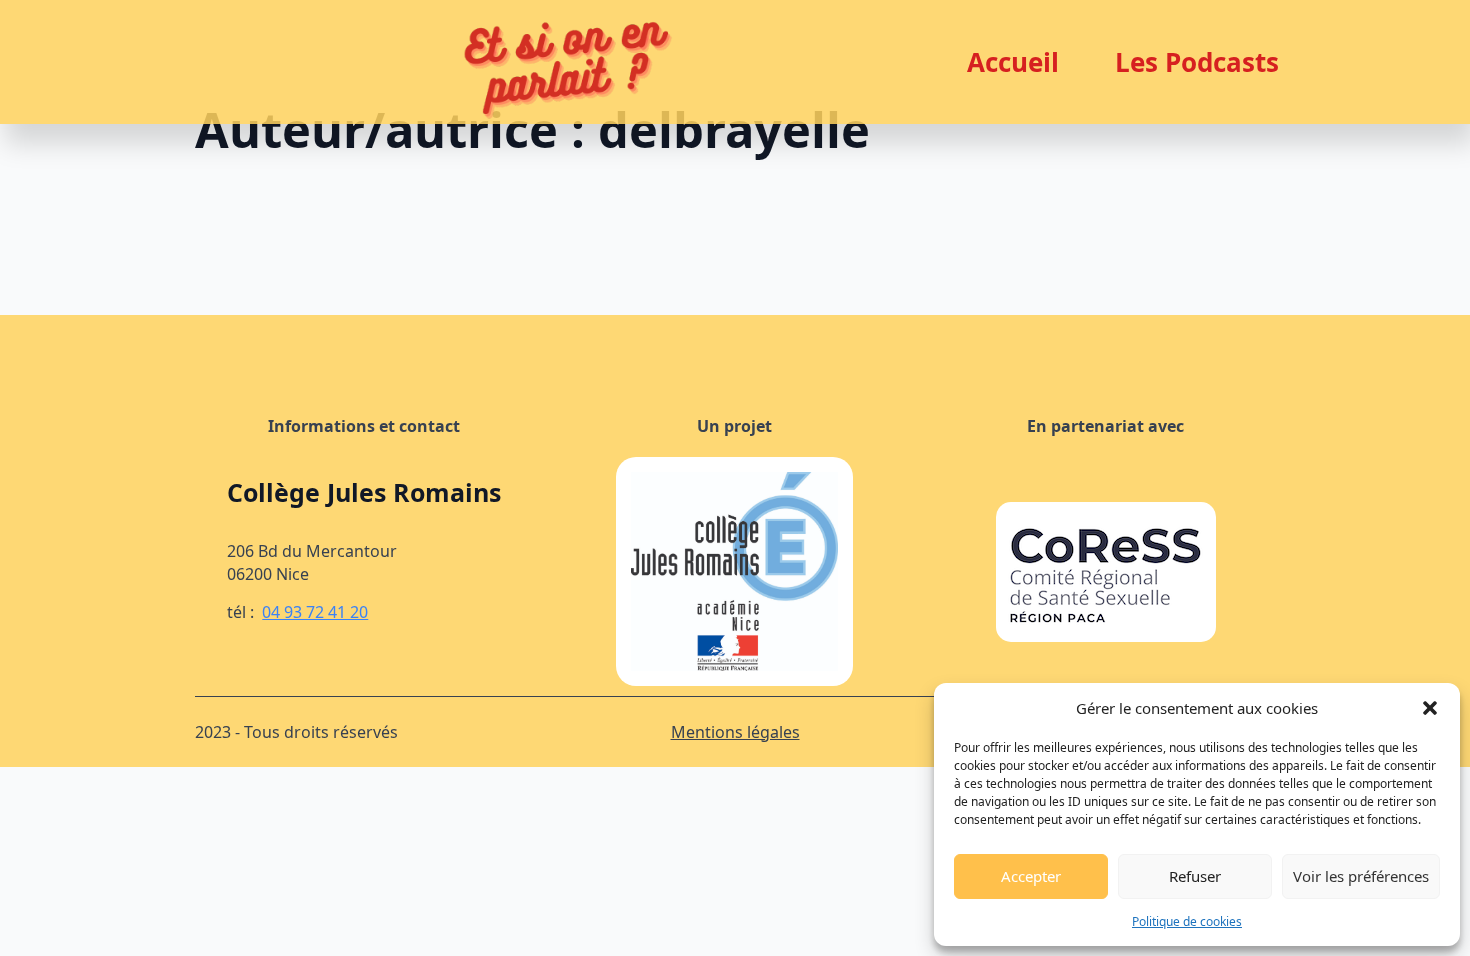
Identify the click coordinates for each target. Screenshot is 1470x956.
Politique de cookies (1187, 921)
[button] (1430, 708)
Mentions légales (735, 732)
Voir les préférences (1361, 876)
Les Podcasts (1197, 62)
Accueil (1013, 62)
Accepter (1031, 876)
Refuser (1195, 876)
